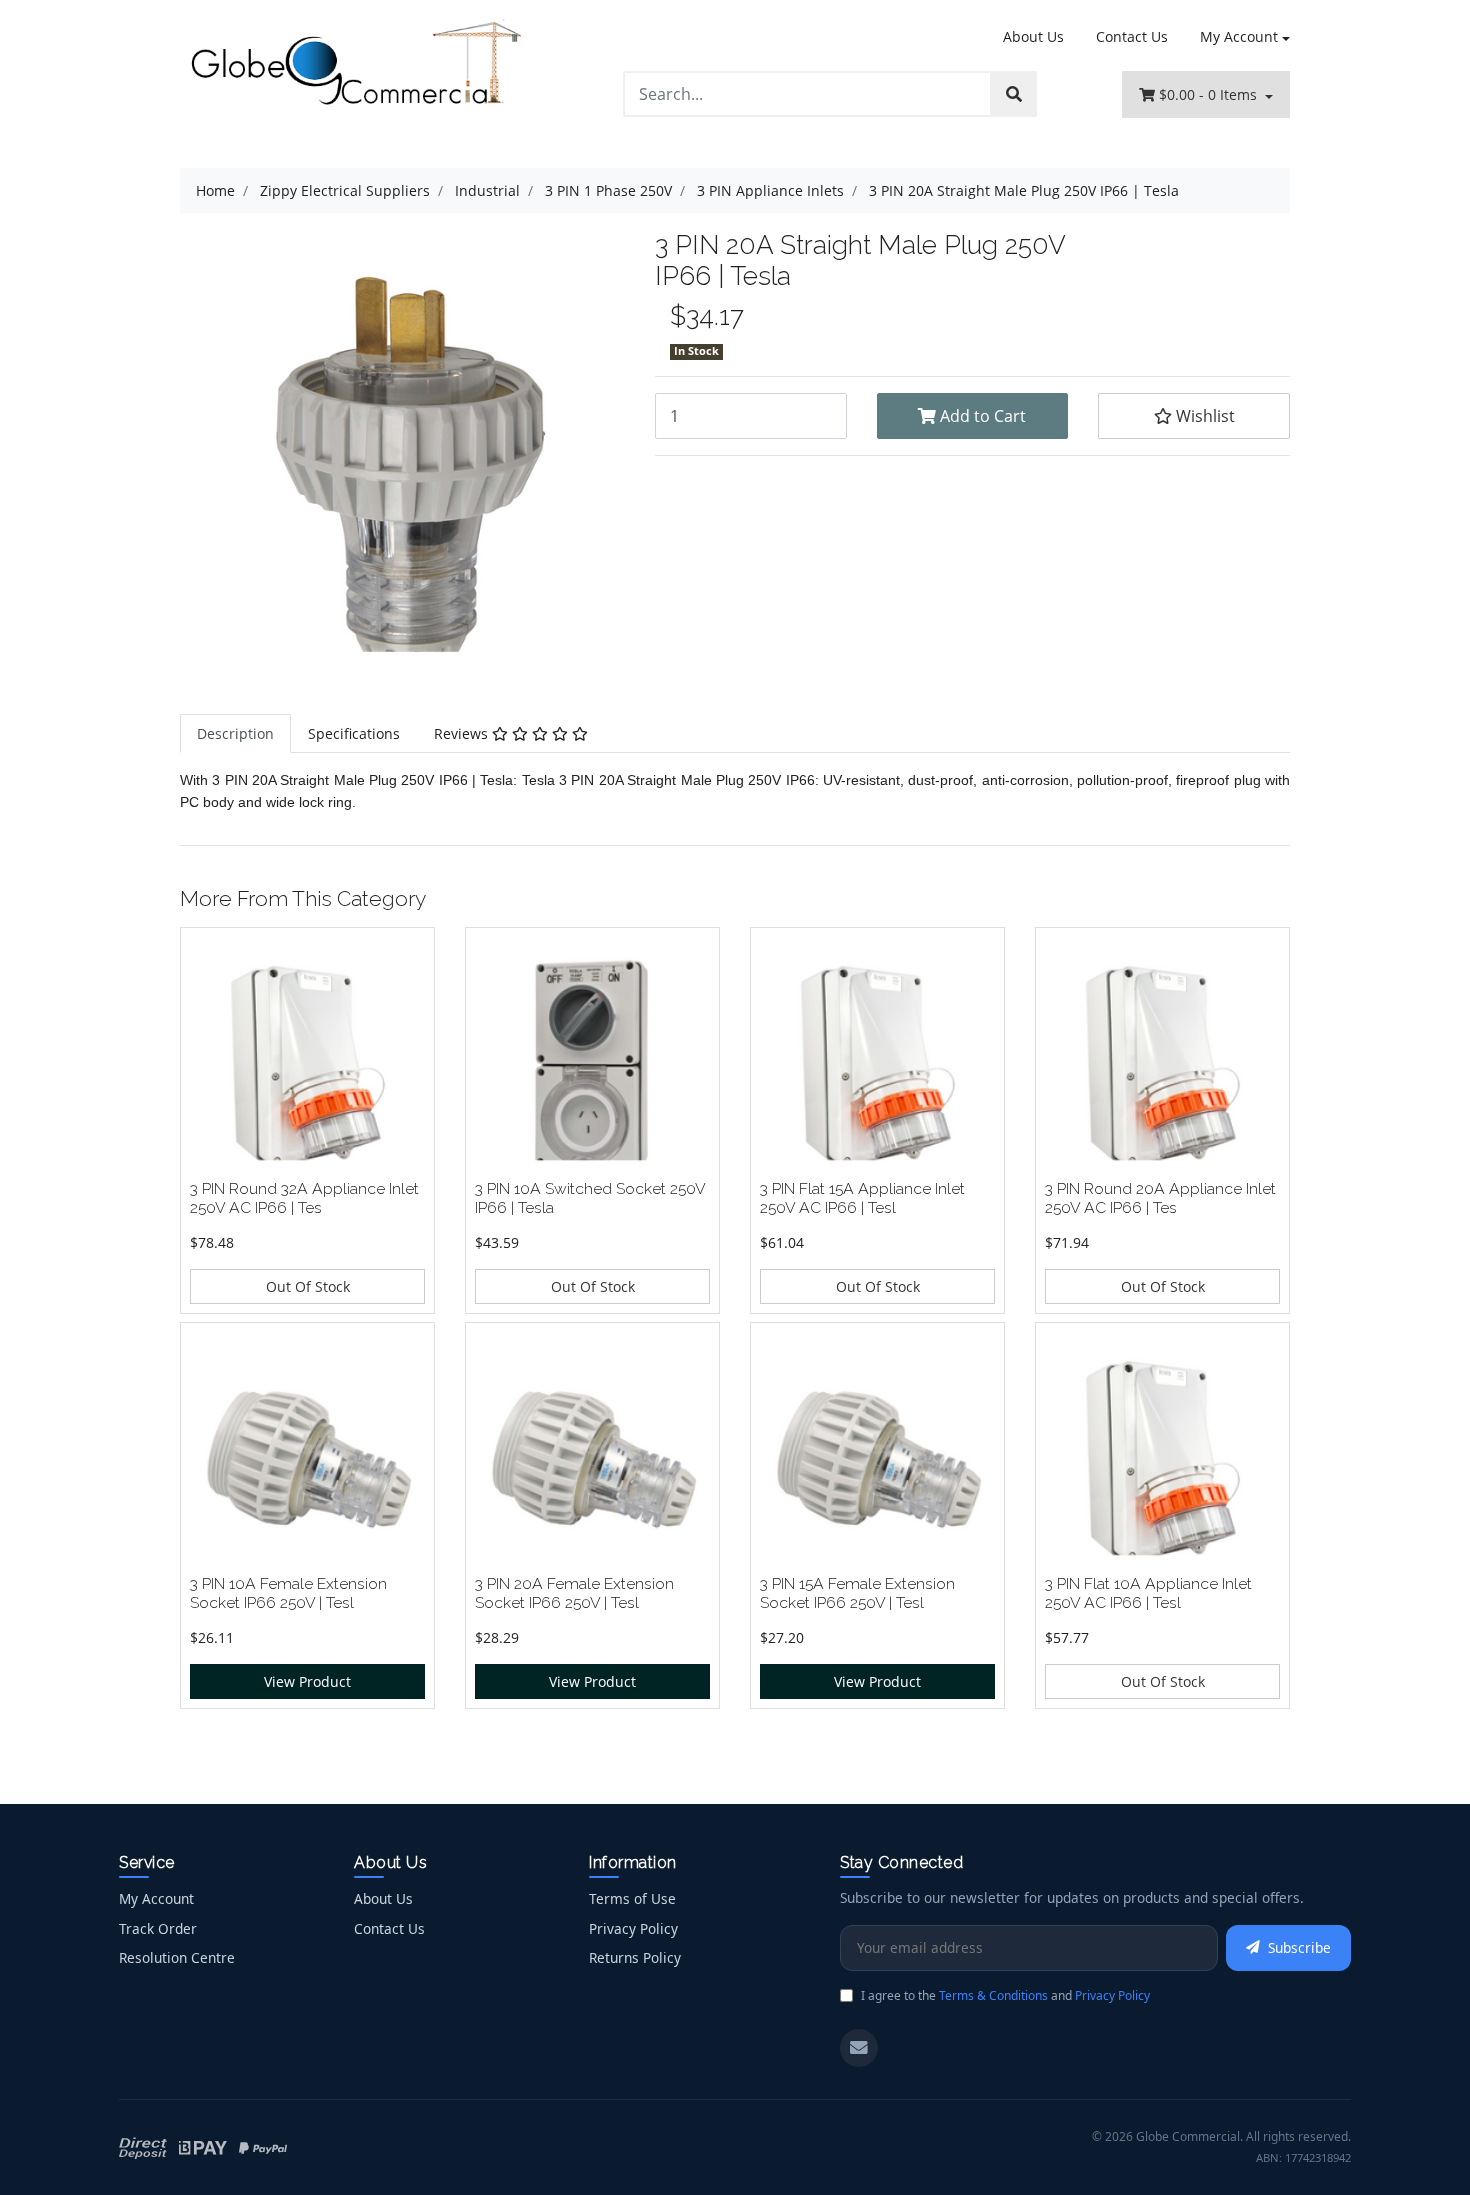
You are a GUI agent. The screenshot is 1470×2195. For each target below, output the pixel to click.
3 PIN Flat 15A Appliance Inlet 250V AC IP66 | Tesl (862, 1198)
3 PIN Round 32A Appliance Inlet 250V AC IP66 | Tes (304, 1198)
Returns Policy (635, 1957)
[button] (1194, 416)
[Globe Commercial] (355, 66)
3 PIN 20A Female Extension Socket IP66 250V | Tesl (574, 1593)
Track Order (158, 1928)
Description (235, 733)
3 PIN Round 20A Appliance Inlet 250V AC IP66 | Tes (1160, 1198)
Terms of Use (632, 1898)
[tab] (235, 733)
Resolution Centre (177, 1957)
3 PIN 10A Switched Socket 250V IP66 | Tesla (590, 1198)
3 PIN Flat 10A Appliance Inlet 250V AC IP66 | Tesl (1148, 1593)
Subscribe (1299, 1947)
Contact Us (1132, 36)
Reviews (463, 733)
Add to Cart (981, 416)
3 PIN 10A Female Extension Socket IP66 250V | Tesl (288, 1593)
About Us (1033, 36)
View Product (307, 1681)
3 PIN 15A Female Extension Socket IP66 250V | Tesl (857, 1593)
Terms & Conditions (993, 1995)
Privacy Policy (633, 1928)
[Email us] (859, 2048)
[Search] (1014, 94)
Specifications (354, 733)
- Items (1210, 94)
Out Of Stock (308, 1286)
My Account (1239, 36)
